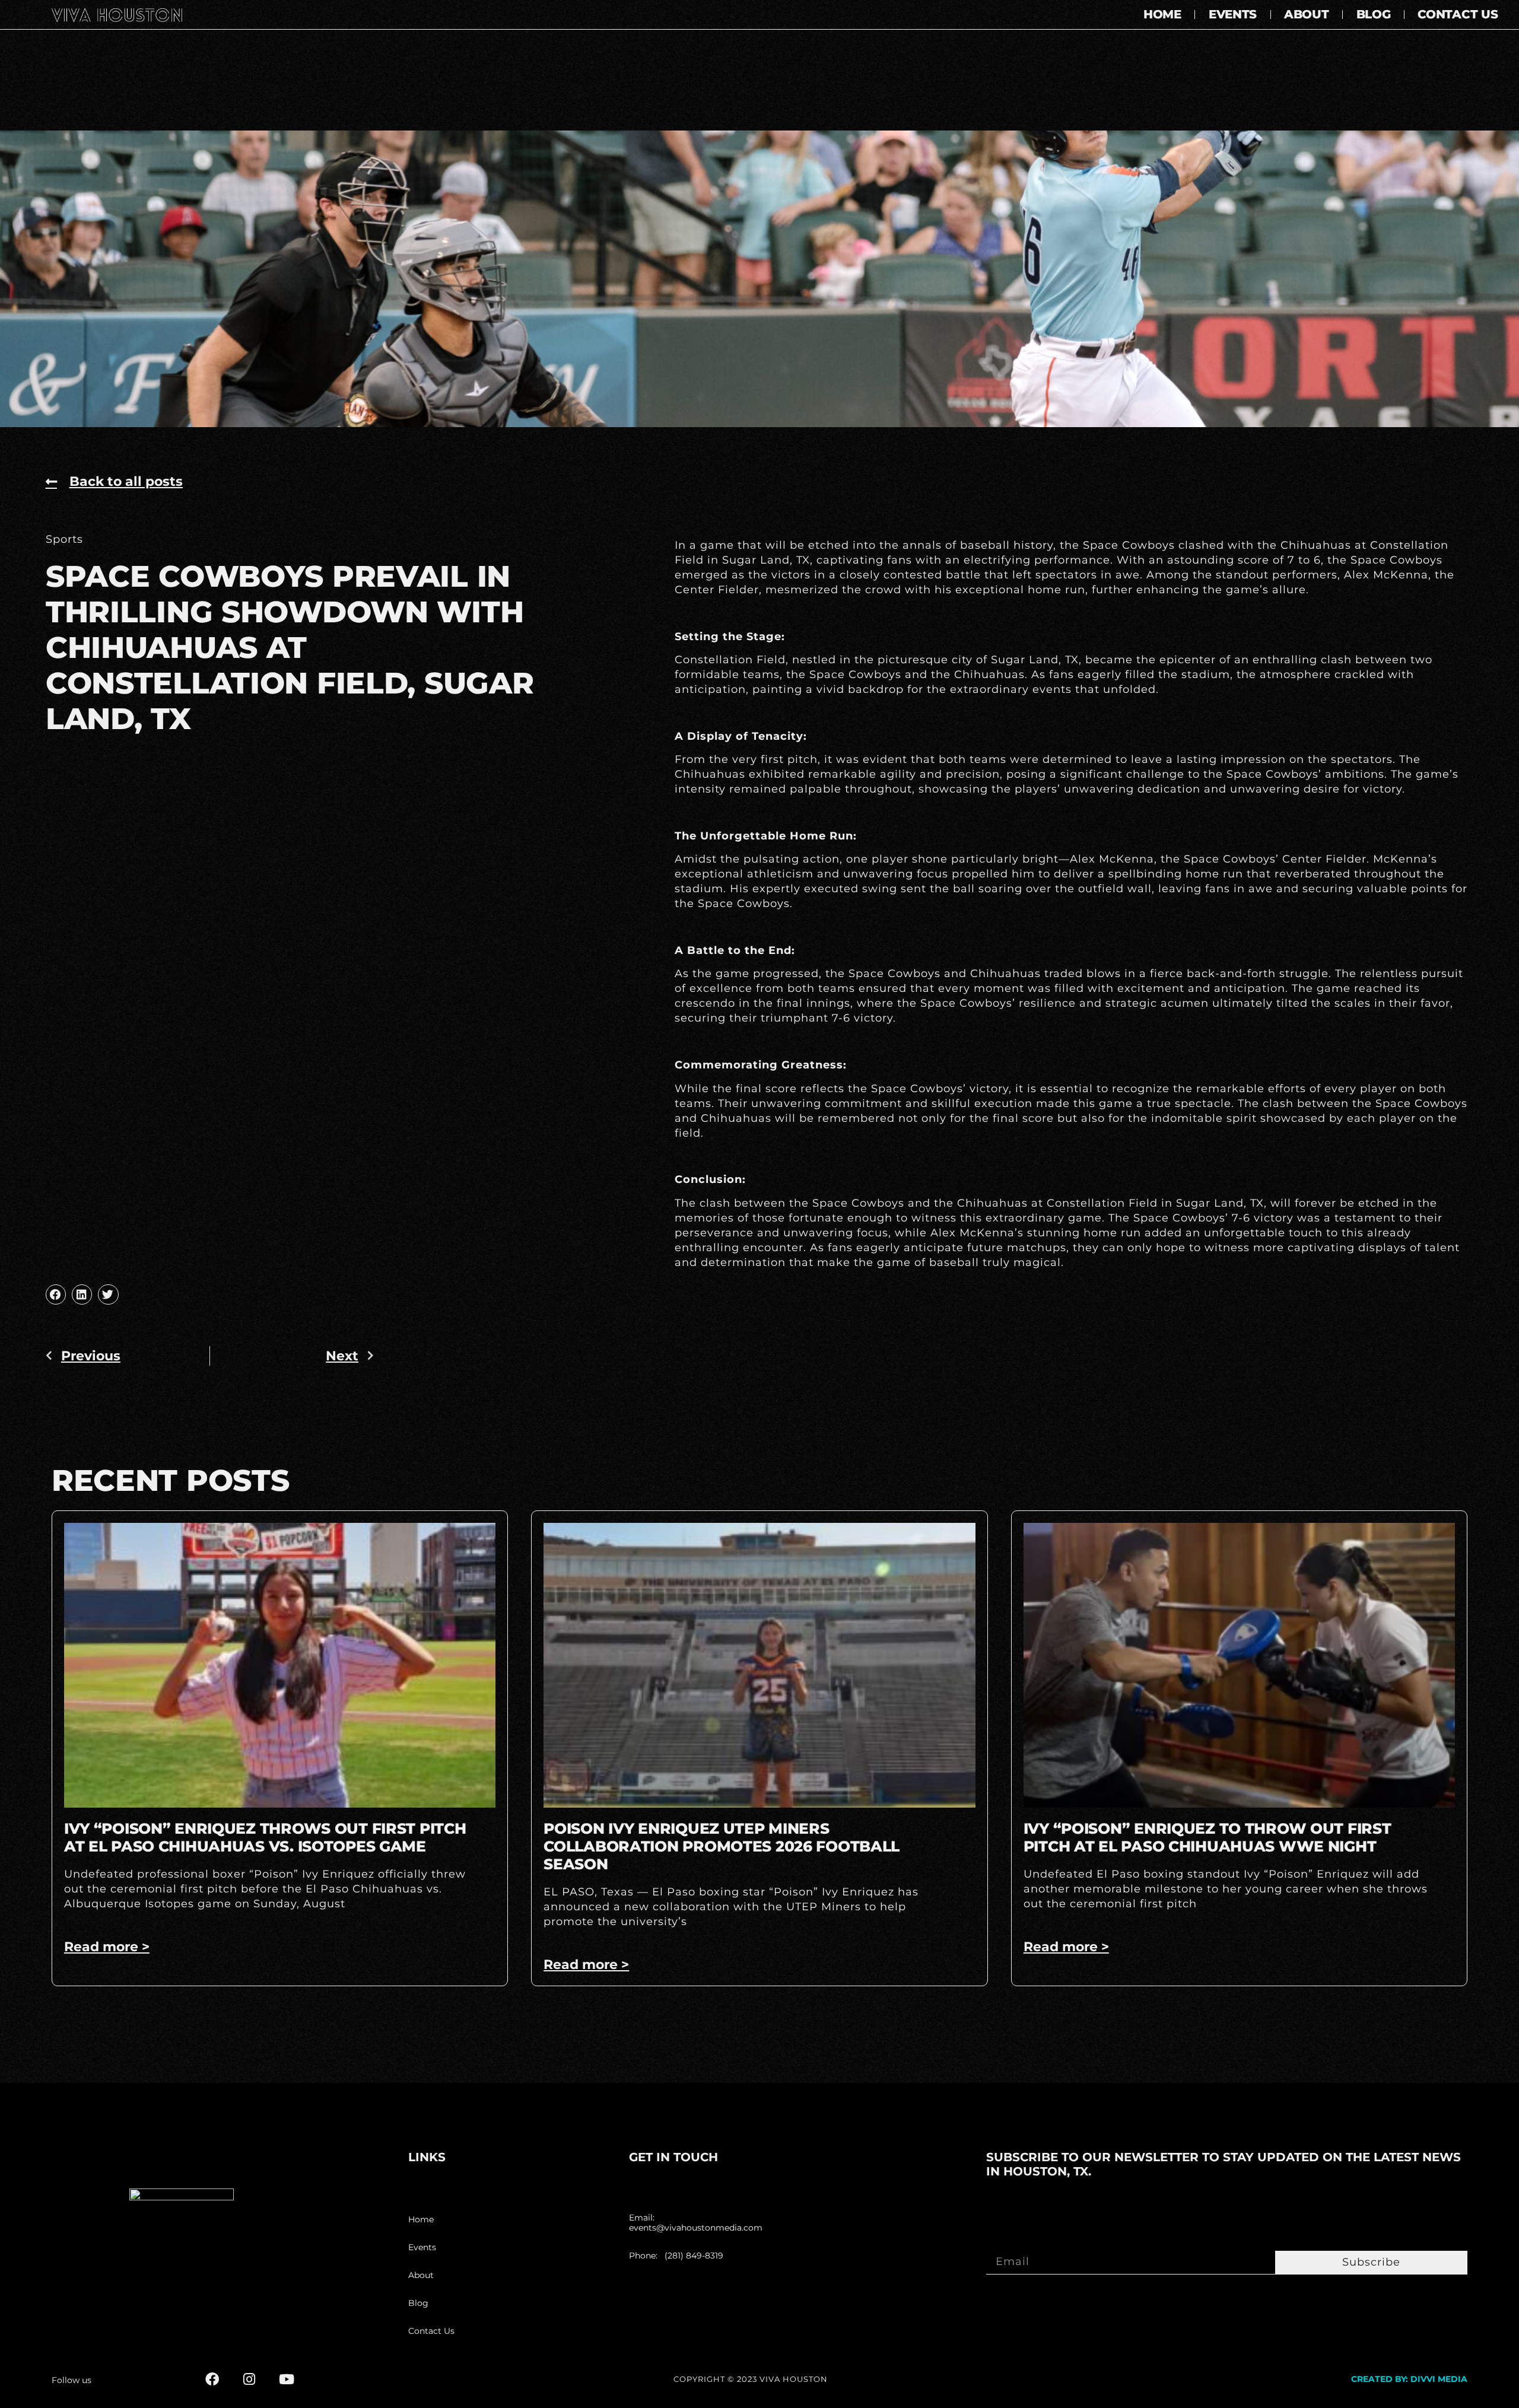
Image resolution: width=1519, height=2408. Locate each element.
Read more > (107, 1947)
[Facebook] (212, 2379)
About (1307, 14)
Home (1162, 14)
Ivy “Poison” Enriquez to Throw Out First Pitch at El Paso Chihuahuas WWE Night (1207, 1837)
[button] (56, 1294)
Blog (1374, 14)
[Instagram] (250, 2379)
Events (1233, 14)
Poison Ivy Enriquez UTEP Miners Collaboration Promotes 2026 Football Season (722, 1846)
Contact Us (1458, 14)
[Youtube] (287, 2379)
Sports (64, 539)
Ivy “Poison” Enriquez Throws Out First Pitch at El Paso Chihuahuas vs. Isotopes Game (265, 1837)
